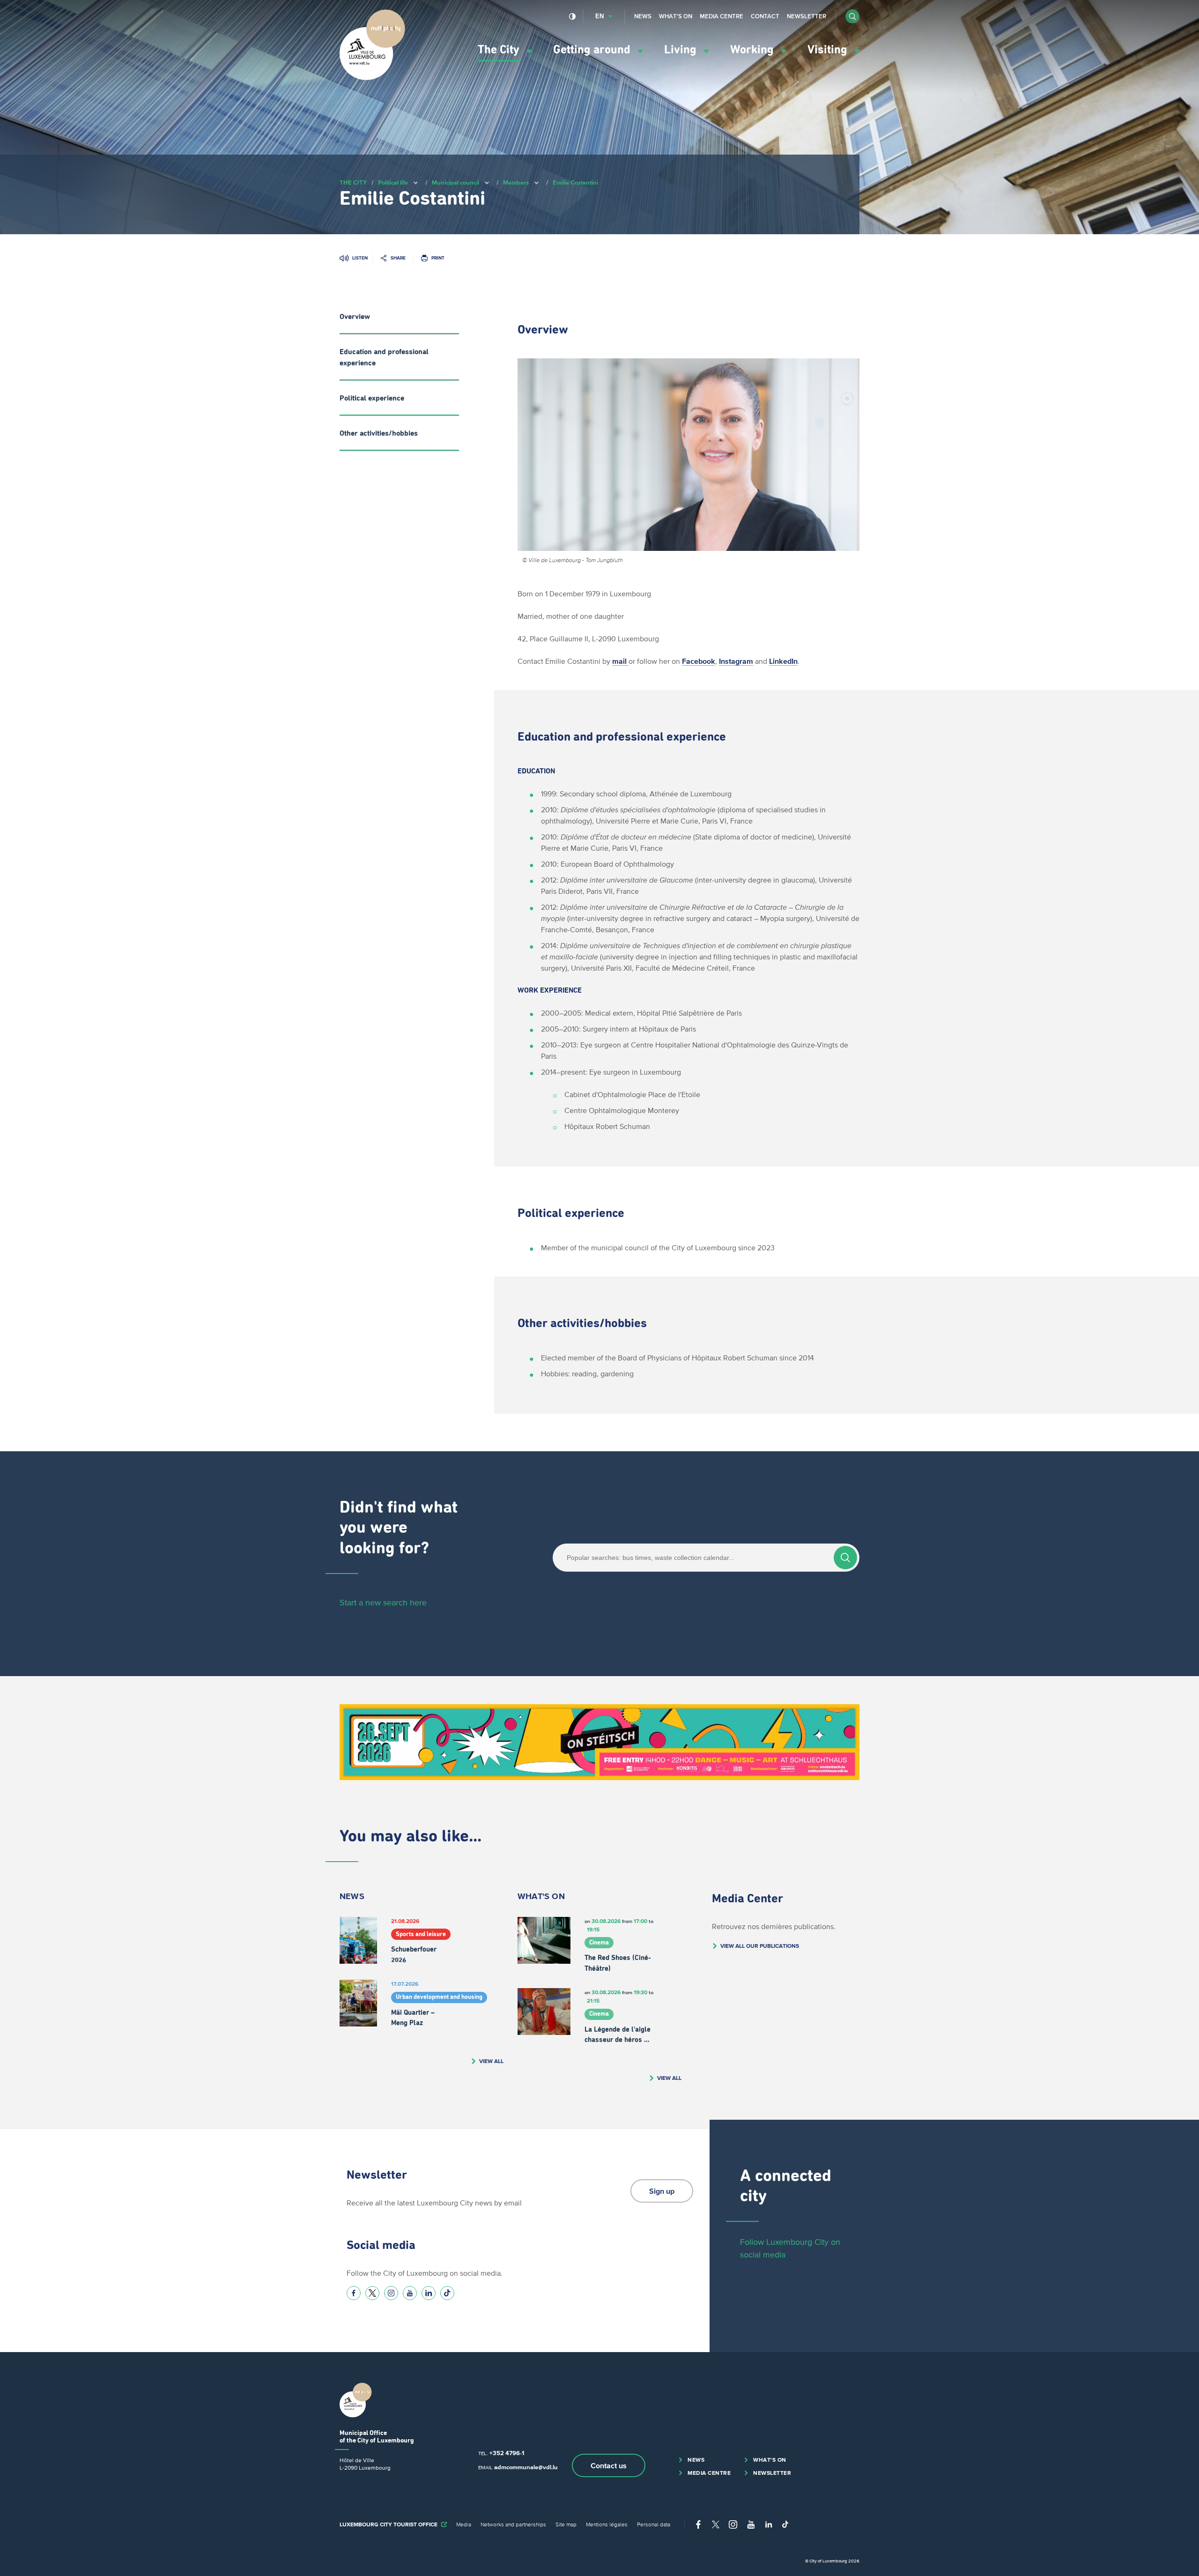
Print (438, 258)
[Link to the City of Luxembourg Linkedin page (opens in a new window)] (429, 2293)
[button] (852, 16)
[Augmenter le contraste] (573, 16)
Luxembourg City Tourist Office (389, 2524)
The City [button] (500, 50)
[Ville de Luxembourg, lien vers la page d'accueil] (372, 78)
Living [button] (682, 50)
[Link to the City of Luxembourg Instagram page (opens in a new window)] (391, 2293)
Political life (393, 182)
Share (398, 258)
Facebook (699, 661)
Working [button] (753, 50)
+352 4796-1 (507, 2453)
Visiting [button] (829, 50)
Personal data (654, 2524)
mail (620, 661)
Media (464, 2524)
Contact (765, 16)
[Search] (845, 1558)
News (643, 16)
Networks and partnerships (513, 2524)
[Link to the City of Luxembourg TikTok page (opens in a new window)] (447, 2293)
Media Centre (722, 16)
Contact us (609, 2465)
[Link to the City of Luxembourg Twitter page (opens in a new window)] (372, 2293)
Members (516, 182)
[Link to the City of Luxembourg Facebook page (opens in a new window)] (354, 2293)
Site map (566, 2524)
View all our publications (760, 1946)
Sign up (662, 2191)
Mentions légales (607, 2524)
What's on (676, 16)
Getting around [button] (593, 50)
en (599, 16)
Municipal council (455, 182)
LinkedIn (783, 661)
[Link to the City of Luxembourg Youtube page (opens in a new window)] (410, 2293)
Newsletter (807, 16)
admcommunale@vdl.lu (526, 2467)
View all (491, 2061)
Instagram (736, 661)
